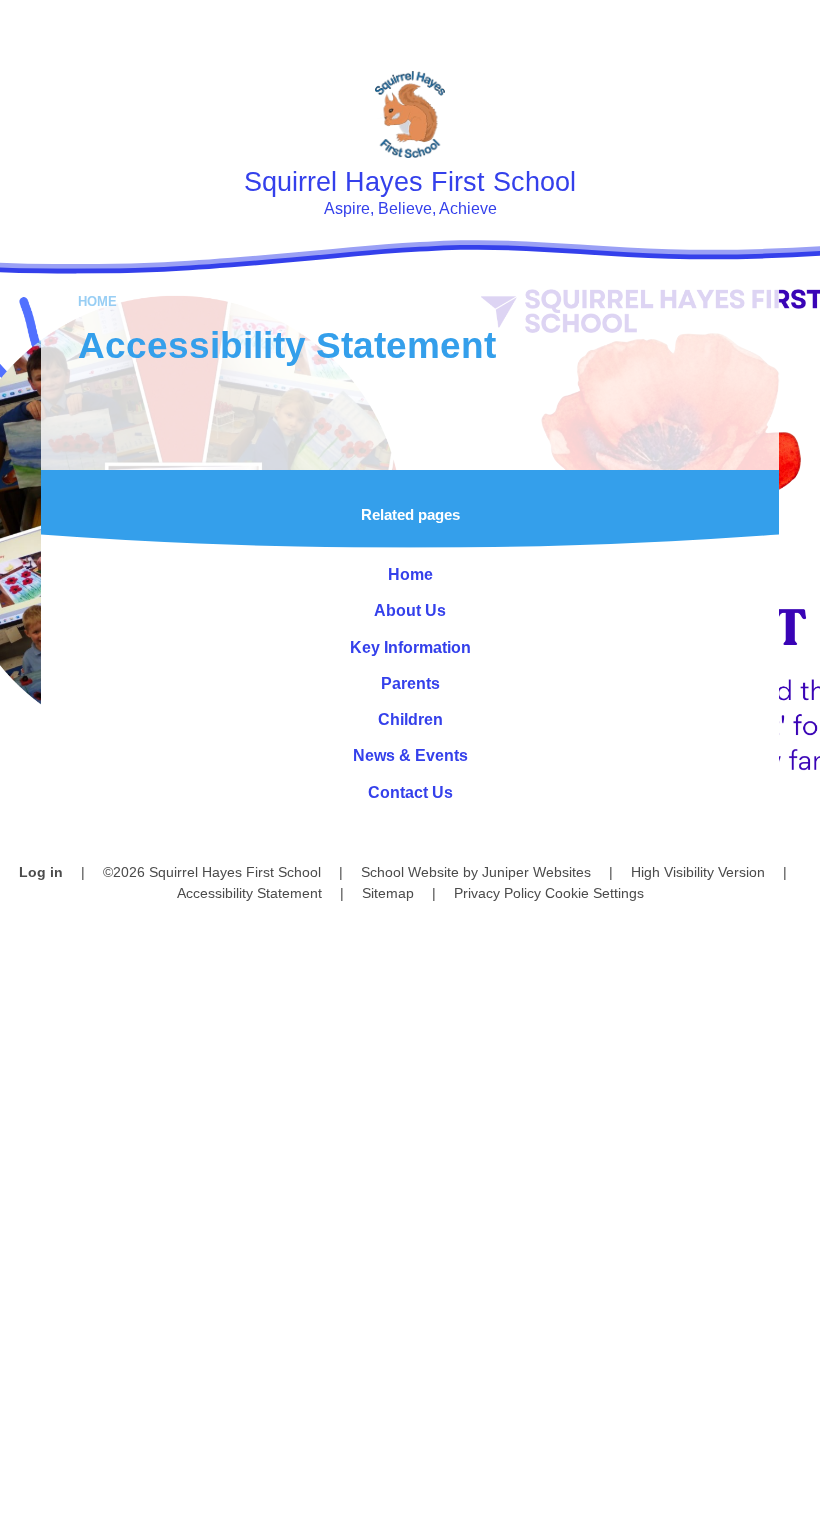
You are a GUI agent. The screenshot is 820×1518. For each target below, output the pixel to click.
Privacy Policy (497, 893)
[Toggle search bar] (734, 27)
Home (97, 301)
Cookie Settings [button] (594, 893)
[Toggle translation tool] (679, 27)
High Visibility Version (698, 872)
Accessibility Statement (249, 893)
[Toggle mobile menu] (792, 27)
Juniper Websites (536, 872)
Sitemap (388, 893)
